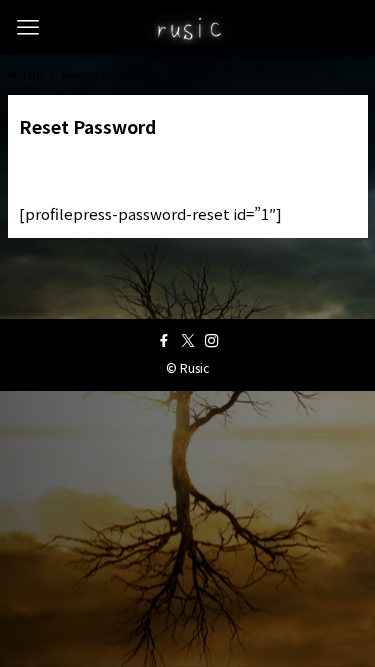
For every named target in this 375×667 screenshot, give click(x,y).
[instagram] (212, 341)
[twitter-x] (188, 341)
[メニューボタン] (27, 27)
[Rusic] (187, 27)
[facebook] (164, 341)
